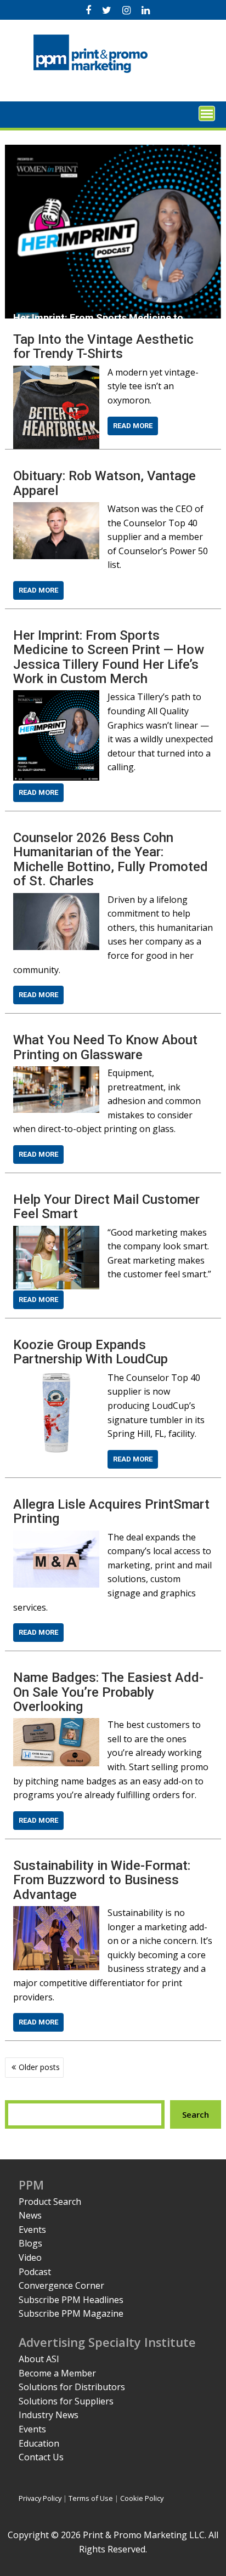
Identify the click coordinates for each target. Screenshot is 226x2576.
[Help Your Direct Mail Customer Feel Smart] (56, 1232)
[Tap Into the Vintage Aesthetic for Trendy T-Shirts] (56, 372)
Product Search (50, 2202)
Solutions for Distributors (72, 2387)
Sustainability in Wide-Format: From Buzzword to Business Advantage (102, 1880)
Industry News (49, 2415)
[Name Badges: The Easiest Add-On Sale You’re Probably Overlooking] (56, 1725)
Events (32, 2230)
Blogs (30, 2243)
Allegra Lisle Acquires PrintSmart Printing (111, 1511)
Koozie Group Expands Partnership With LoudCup (91, 1352)
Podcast (35, 2272)
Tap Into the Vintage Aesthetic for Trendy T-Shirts (103, 346)
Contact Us (41, 2457)
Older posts (39, 2067)
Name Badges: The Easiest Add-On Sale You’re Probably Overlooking (108, 1692)
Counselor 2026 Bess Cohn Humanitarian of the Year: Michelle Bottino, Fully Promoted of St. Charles (111, 859)
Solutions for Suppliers (66, 2401)
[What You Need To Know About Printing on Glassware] (56, 1073)
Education (39, 2443)
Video (30, 2257)
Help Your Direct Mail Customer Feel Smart (106, 1207)
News (30, 2215)
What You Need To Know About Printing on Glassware (105, 1047)
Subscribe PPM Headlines (71, 2300)
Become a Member (57, 2373)
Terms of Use (91, 2498)
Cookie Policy (142, 2498)
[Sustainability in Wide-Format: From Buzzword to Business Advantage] (56, 1913)
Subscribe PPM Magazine (71, 2313)
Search (196, 2114)
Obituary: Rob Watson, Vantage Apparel (104, 483)
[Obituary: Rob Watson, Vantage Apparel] (56, 509)
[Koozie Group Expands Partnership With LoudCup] (56, 1378)
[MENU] (207, 113)
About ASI (39, 2359)
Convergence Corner (61, 2285)
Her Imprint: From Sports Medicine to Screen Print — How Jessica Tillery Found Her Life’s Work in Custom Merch (109, 657)
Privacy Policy (40, 2498)
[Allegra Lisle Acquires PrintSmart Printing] (56, 1537)
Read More (133, 426)
